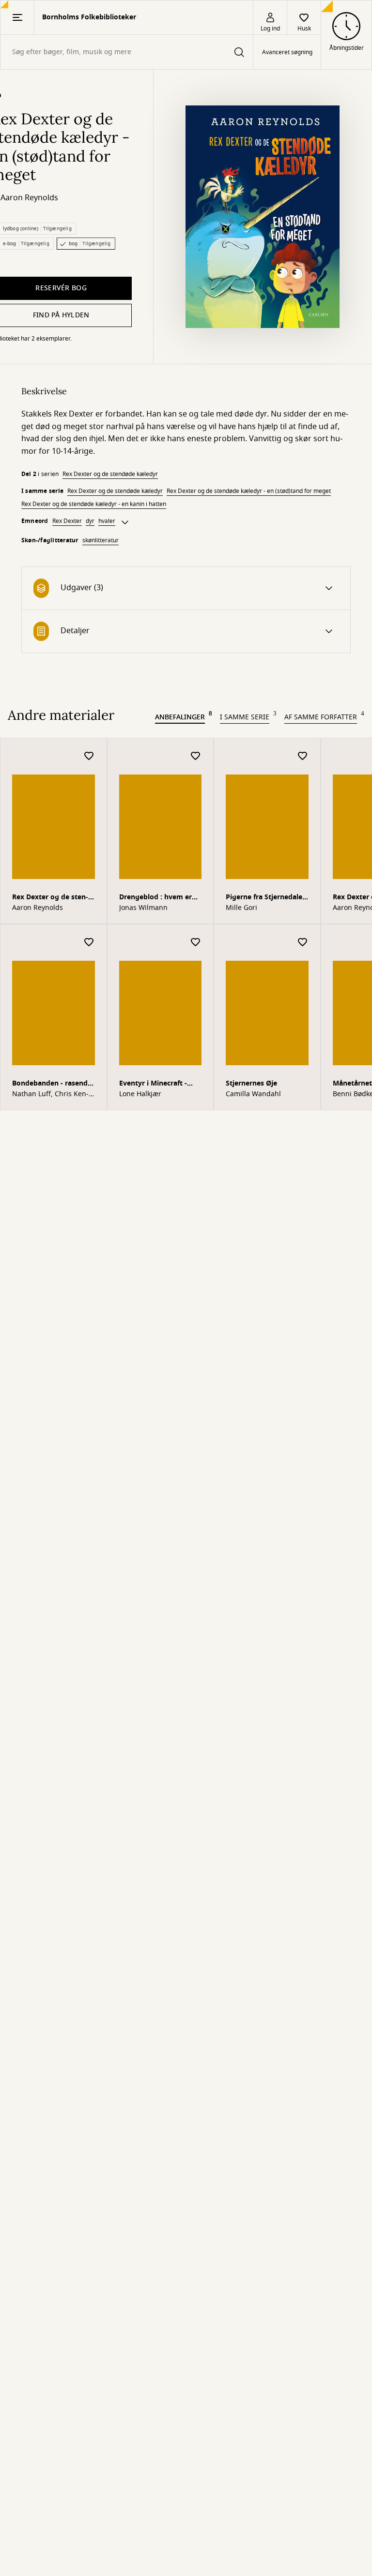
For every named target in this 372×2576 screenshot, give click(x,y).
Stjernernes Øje (251, 1083)
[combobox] (127, 52)
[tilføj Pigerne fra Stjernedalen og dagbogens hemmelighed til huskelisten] (303, 756)
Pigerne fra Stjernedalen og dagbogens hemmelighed (266, 898)
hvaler (107, 521)
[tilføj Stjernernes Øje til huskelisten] (303, 943)
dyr (90, 521)
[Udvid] (125, 522)
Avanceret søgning (287, 52)
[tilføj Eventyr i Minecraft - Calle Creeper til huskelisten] (196, 943)
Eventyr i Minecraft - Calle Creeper (153, 1084)
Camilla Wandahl (253, 1094)
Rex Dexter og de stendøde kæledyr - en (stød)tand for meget (249, 491)
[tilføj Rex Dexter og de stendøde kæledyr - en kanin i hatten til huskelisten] (89, 756)
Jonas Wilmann (143, 908)
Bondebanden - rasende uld (52, 1084)
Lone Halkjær (140, 1094)
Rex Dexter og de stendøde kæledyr (110, 474)
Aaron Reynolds (29, 198)
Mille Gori (241, 908)
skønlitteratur (101, 540)
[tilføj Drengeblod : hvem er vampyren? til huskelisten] (196, 756)
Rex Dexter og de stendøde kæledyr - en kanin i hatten (94, 504)
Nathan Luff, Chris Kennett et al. (50, 1094)
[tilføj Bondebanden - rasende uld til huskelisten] (89, 943)
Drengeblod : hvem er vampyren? (155, 898)
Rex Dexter (67, 521)
